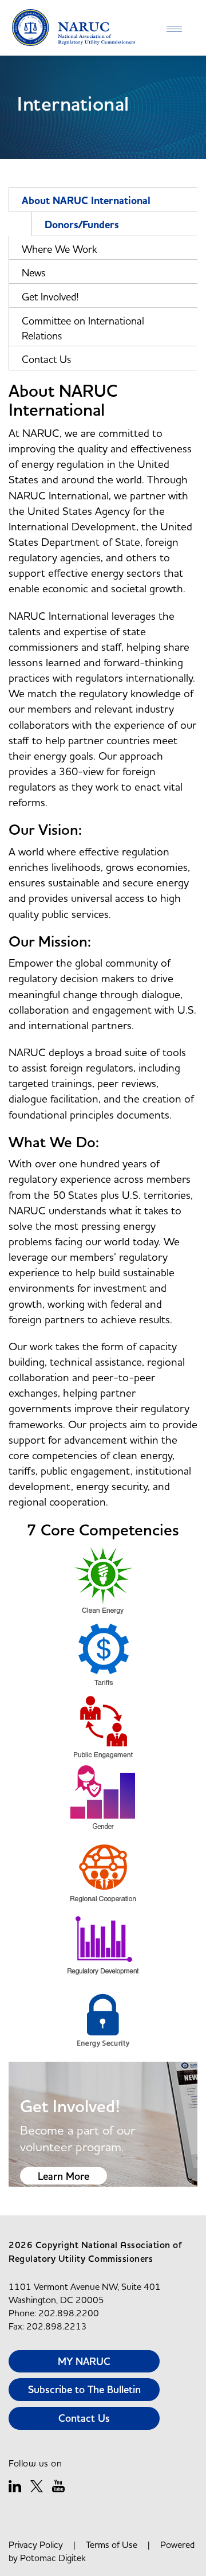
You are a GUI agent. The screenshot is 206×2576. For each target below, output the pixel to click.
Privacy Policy (36, 2544)
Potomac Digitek (53, 2558)
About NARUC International (86, 201)
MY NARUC (84, 2361)
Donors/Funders (82, 225)
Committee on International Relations (83, 328)
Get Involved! (50, 297)
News (33, 273)
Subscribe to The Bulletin (84, 2389)
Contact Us (46, 359)
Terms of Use (112, 2544)
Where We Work (60, 249)
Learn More (64, 2176)
